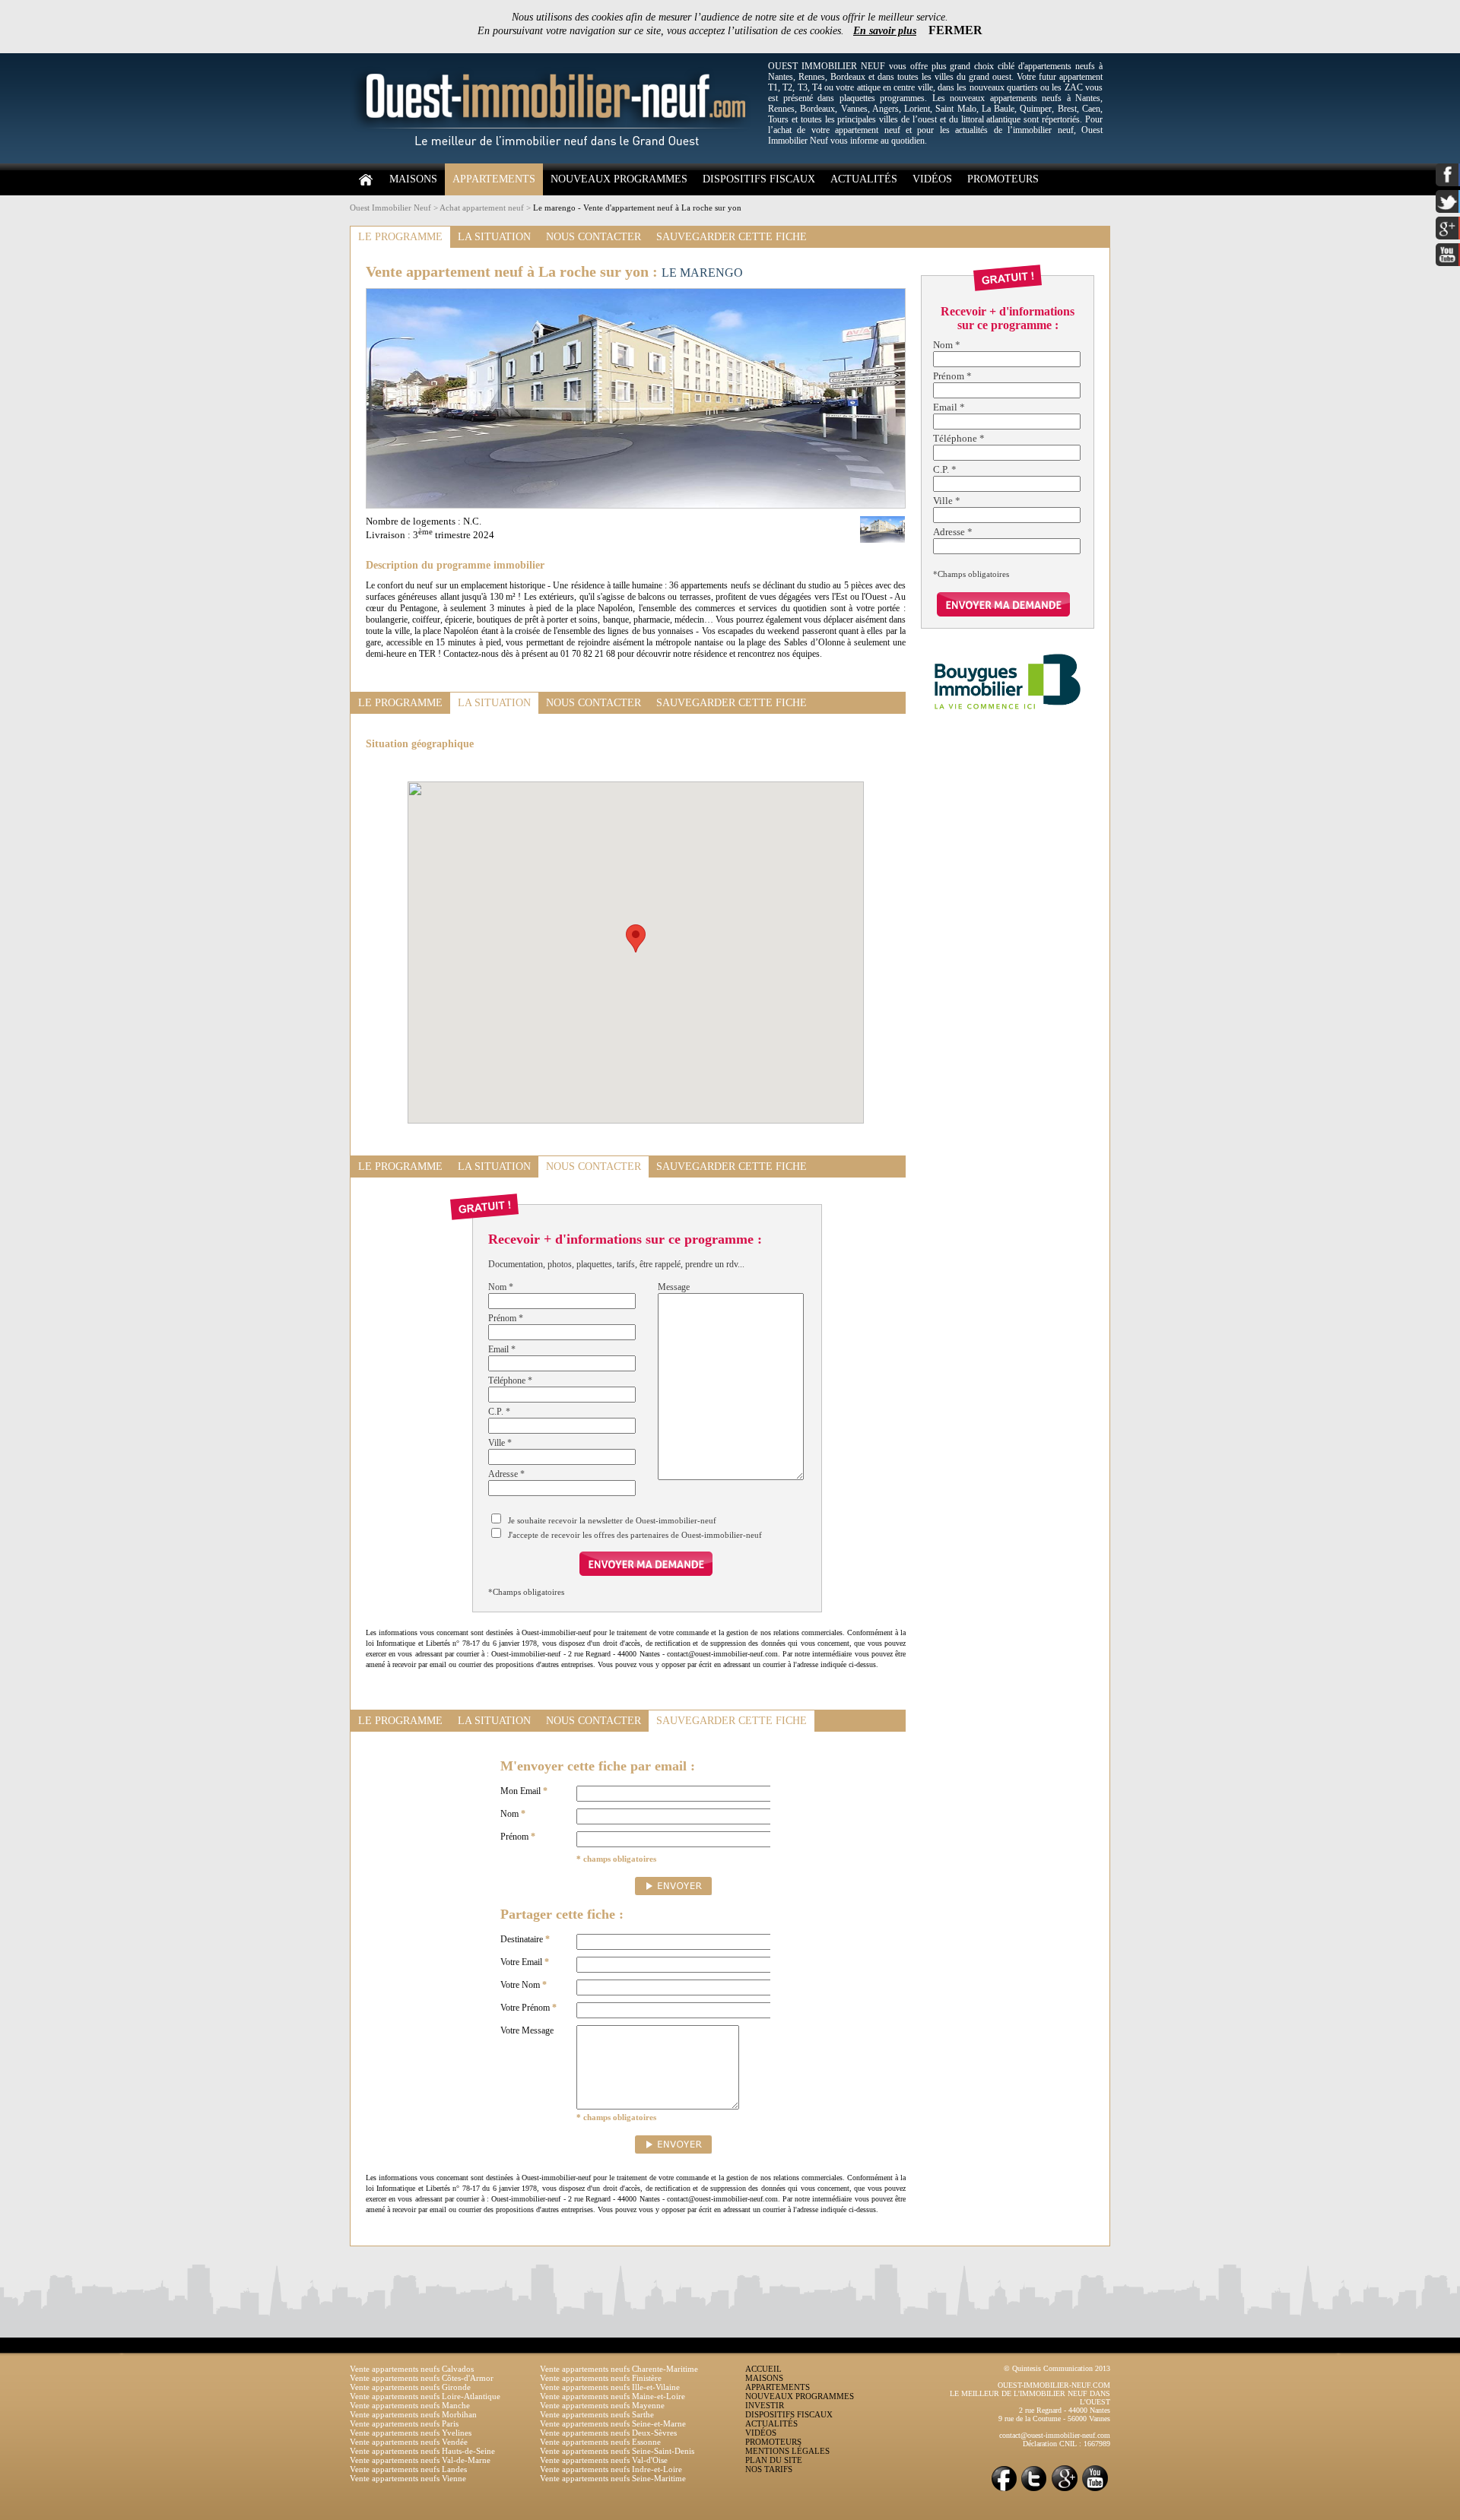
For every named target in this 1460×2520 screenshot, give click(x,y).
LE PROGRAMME (400, 237)
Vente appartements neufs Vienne (408, 2478)
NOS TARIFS (769, 2469)
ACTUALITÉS (864, 179)
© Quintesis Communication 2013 (1057, 2368)
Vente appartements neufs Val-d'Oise (604, 2460)
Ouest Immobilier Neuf (390, 208)
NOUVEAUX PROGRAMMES (619, 179)
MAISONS (413, 179)
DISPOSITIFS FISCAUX (759, 179)
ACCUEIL (763, 2369)
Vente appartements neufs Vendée (409, 2442)
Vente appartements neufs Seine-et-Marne (613, 2423)
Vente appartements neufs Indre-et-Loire (611, 2469)
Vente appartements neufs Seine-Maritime (613, 2478)
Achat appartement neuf (482, 208)
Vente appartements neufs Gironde (410, 2387)
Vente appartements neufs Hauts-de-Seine (422, 2451)
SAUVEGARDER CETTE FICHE (732, 237)
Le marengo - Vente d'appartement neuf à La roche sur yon (637, 208)
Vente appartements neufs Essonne (600, 2442)
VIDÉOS (932, 179)
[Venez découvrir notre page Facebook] (1004, 2490)
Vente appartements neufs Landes (408, 2469)
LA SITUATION (494, 237)
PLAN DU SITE (774, 2460)
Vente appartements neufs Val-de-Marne (420, 2460)
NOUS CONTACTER (594, 237)
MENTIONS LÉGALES (787, 2451)
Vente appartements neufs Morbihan (413, 2414)
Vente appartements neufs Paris (404, 2423)
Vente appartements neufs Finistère (601, 2378)
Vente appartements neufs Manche (410, 2405)
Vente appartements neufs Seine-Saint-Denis (617, 2451)
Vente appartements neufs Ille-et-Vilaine (610, 2387)
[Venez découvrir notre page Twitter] (1034, 2490)
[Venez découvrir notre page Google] (1065, 2490)
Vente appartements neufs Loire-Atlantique (425, 2396)
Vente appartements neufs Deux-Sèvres (608, 2433)
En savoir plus (885, 31)
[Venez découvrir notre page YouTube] (1095, 2490)
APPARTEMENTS (494, 179)
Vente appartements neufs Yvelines (411, 2433)
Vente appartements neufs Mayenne (602, 2405)
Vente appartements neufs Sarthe (597, 2414)
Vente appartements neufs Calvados (412, 2369)
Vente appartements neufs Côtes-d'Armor (422, 2378)
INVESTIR (765, 2405)
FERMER (955, 30)
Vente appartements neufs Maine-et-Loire (613, 2396)
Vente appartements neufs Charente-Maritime (619, 2369)
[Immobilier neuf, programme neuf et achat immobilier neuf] (555, 160)
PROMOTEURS (1003, 179)
